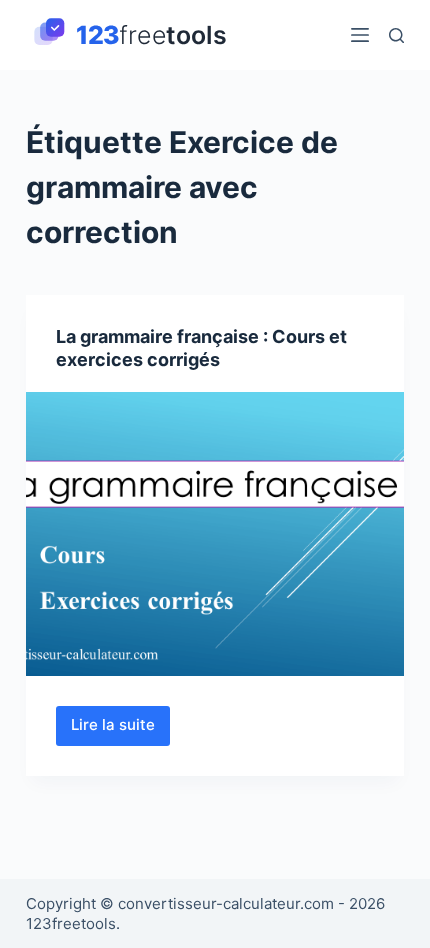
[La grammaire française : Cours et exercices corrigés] (215, 534)
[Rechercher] (396, 35)
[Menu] (360, 35)
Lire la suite (120, 730)
